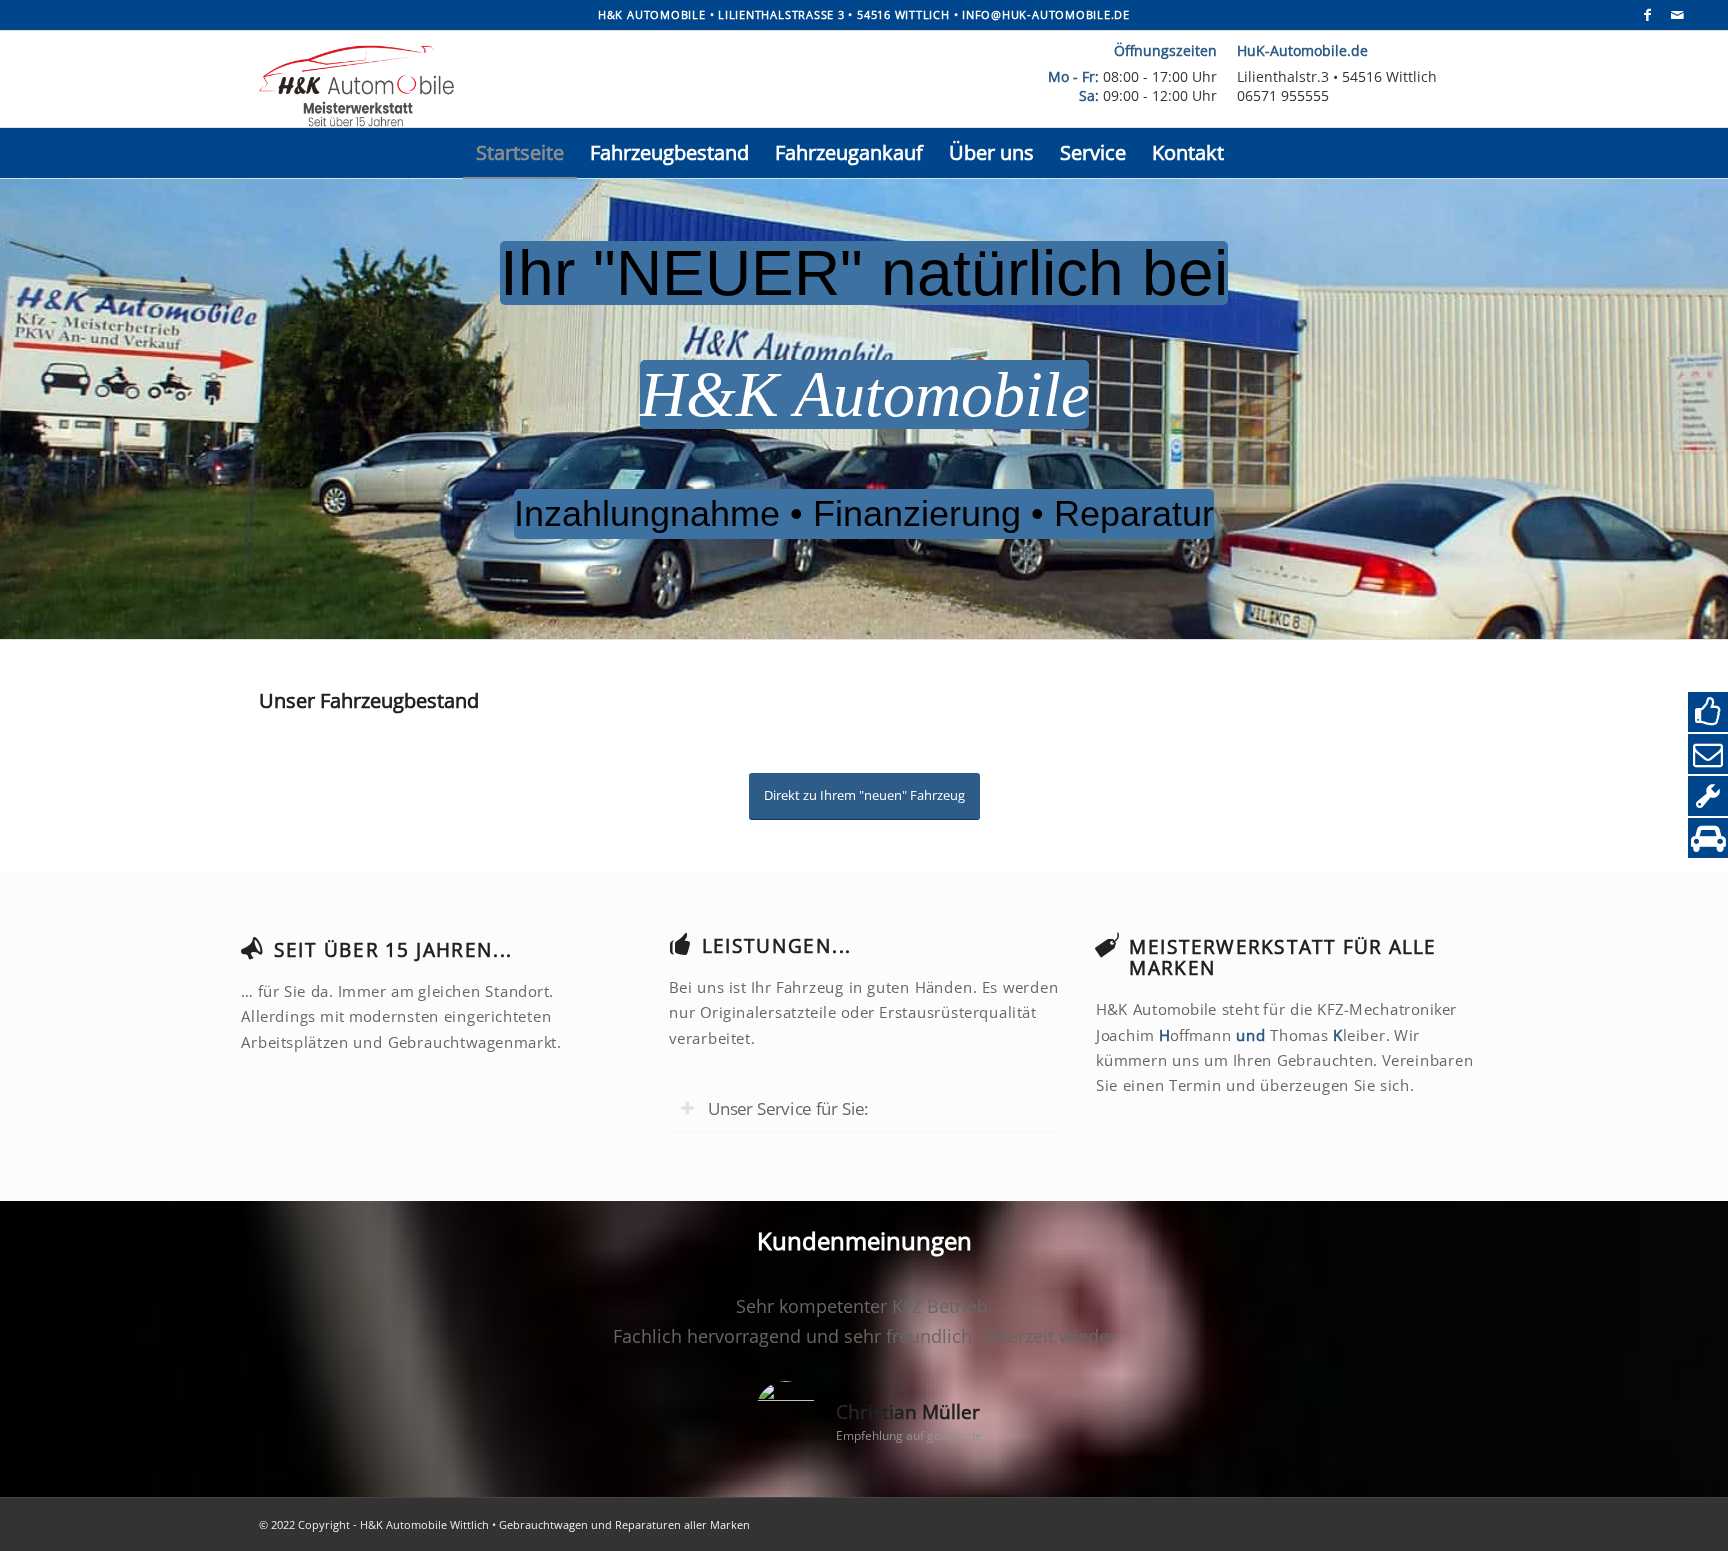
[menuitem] (520, 153)
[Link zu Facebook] (1647, 15)
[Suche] (1251, 153)
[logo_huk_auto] (622, 84)
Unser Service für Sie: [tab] (787, 1108)
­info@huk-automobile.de (1046, 14)
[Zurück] (304, 1320)
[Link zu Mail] (1678, 15)
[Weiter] (1424, 1320)
